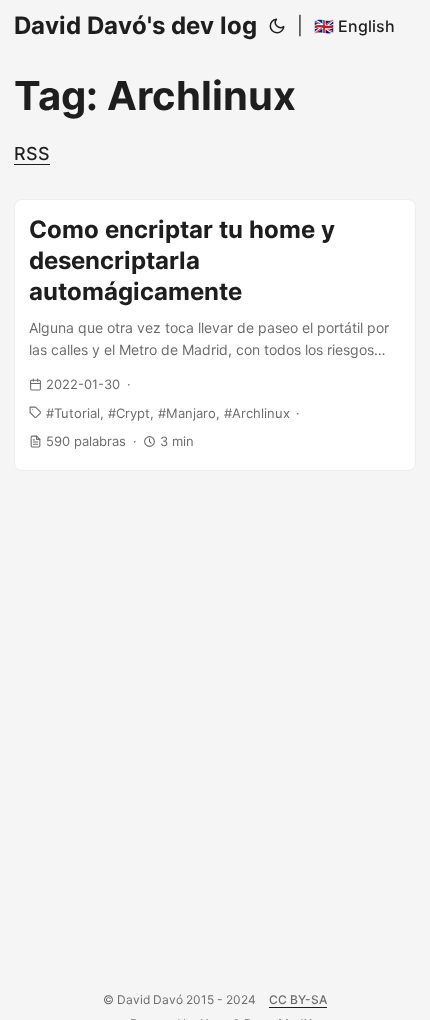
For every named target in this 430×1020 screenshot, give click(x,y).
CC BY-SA (298, 999)
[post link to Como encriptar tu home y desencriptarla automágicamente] (215, 335)
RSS (32, 153)
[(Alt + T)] (277, 26)
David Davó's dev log (135, 25)
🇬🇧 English (354, 26)
